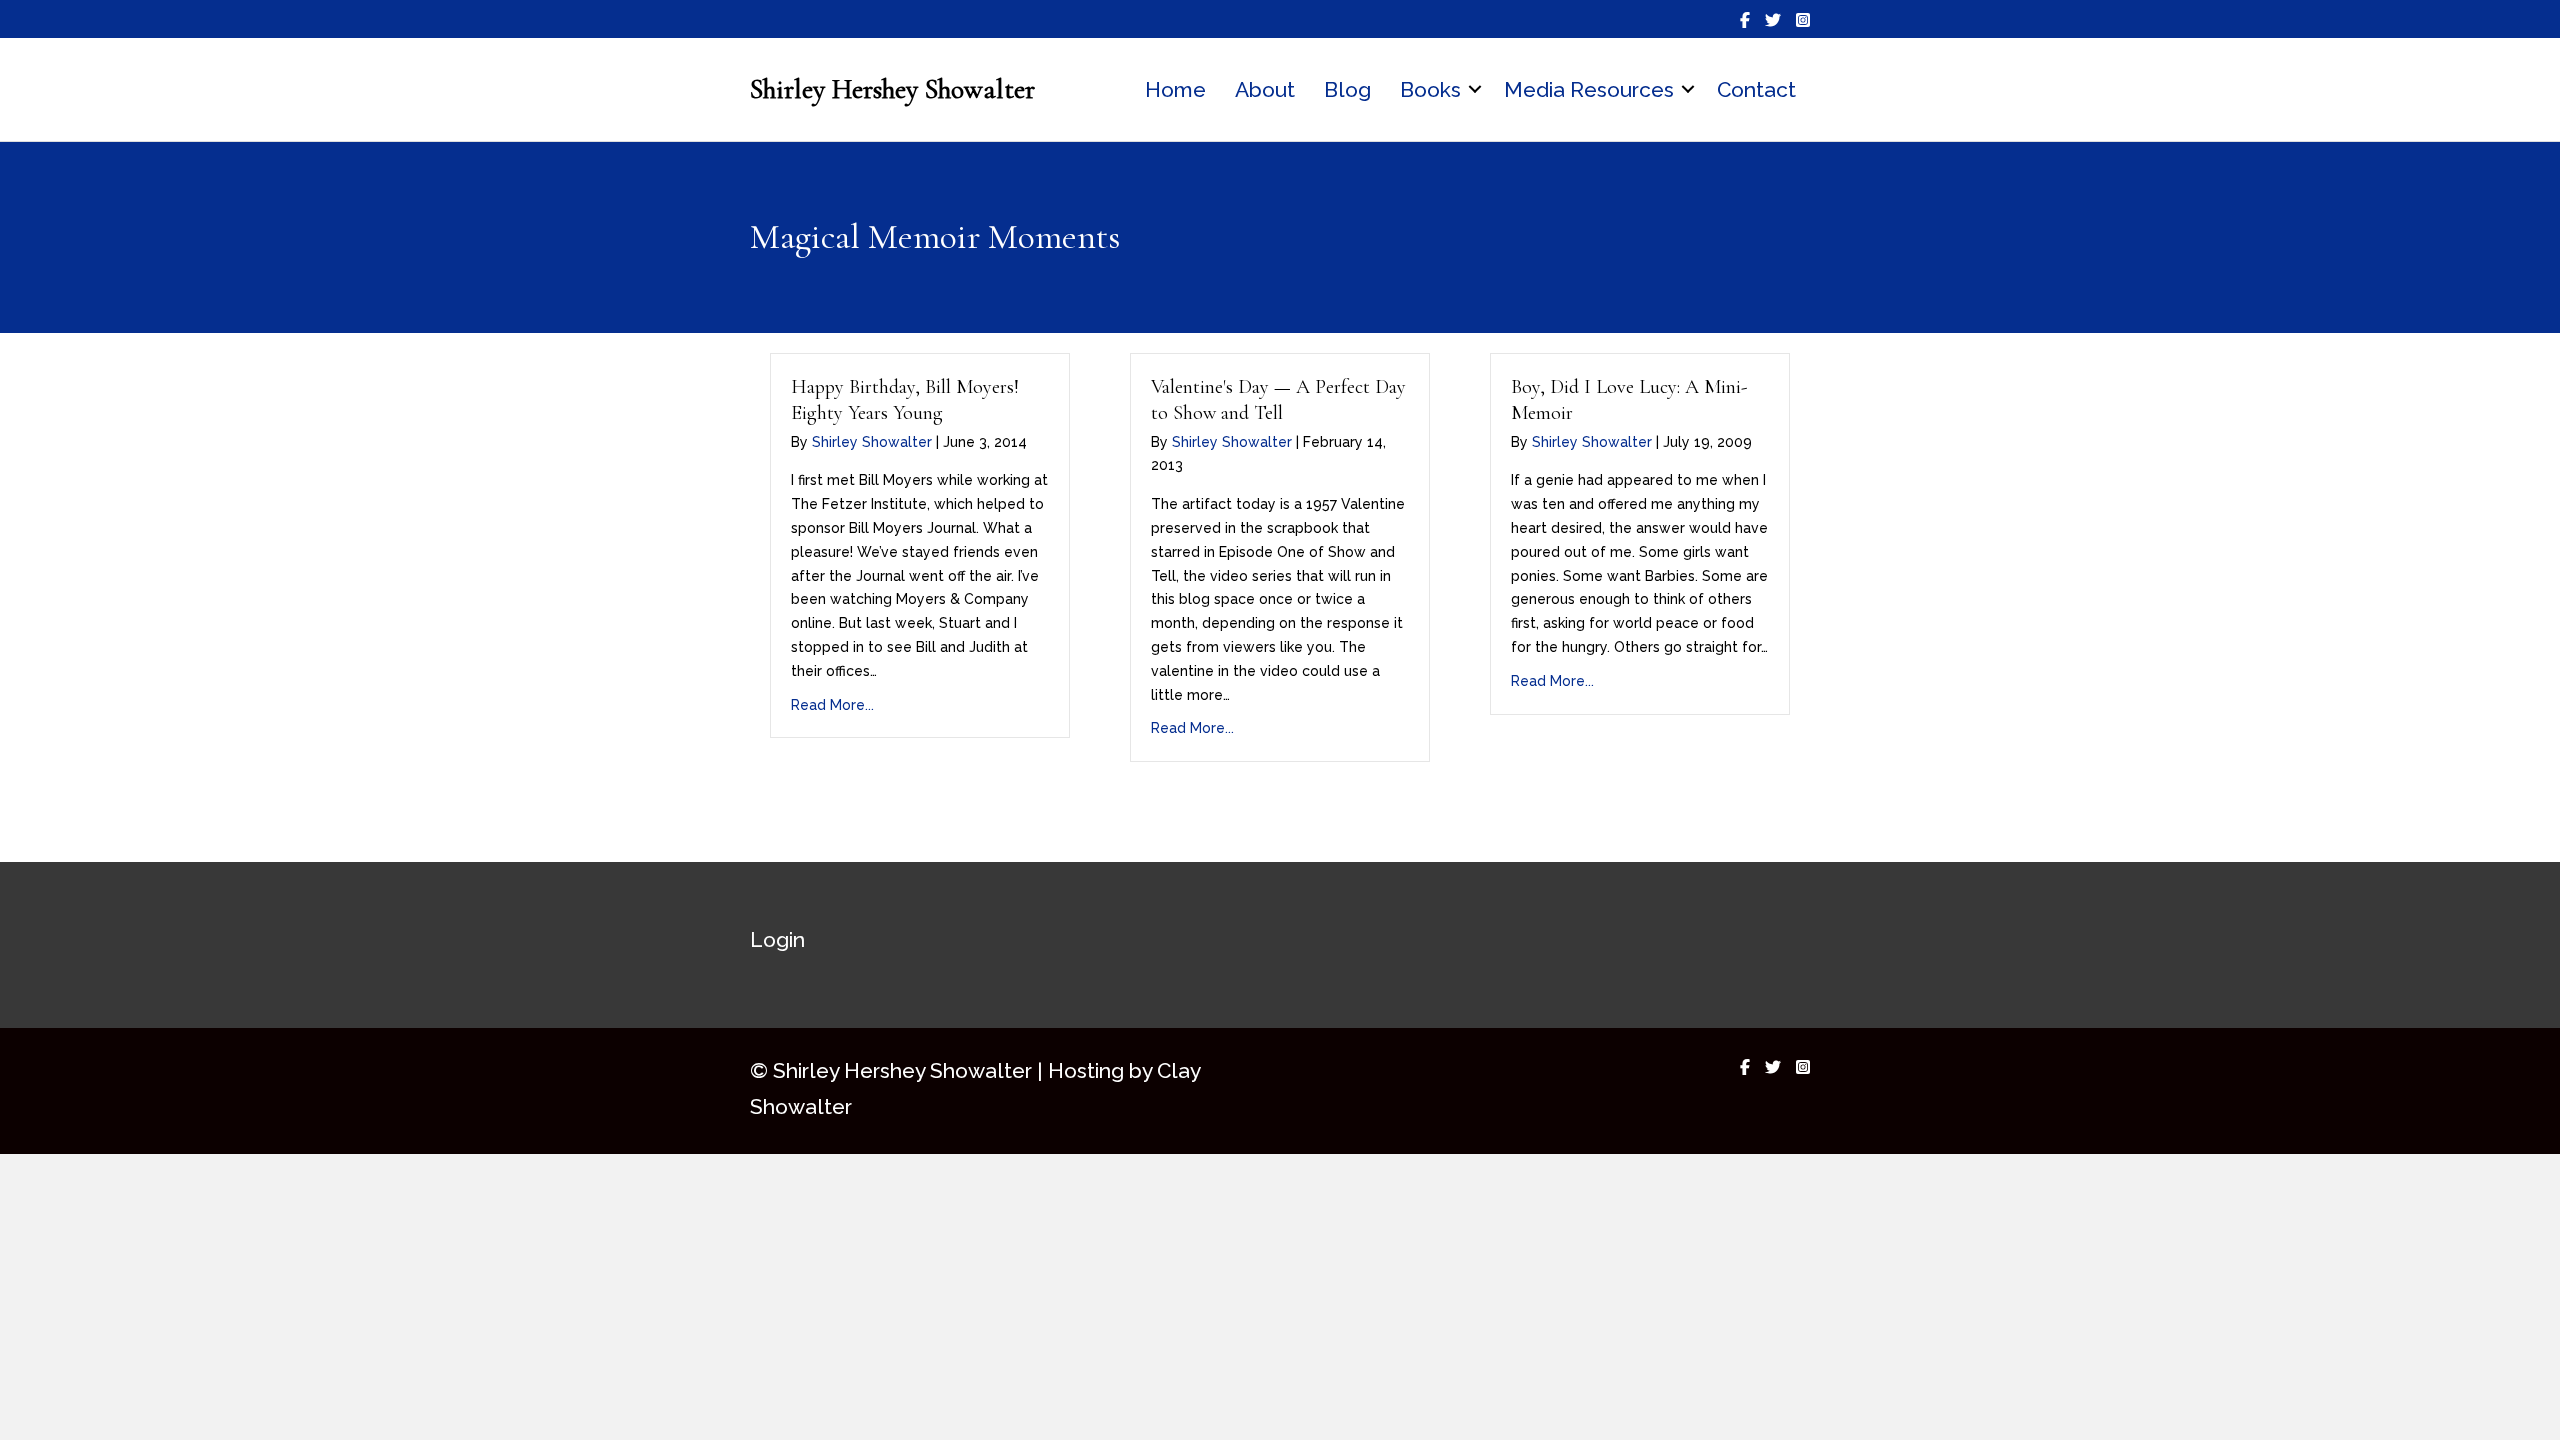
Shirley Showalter (872, 442)
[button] (1475, 90)
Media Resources (1589, 89)
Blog (1347, 89)
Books (1430, 89)
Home (1175, 89)
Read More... (832, 705)
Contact (1756, 89)
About (1265, 89)
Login (777, 939)
